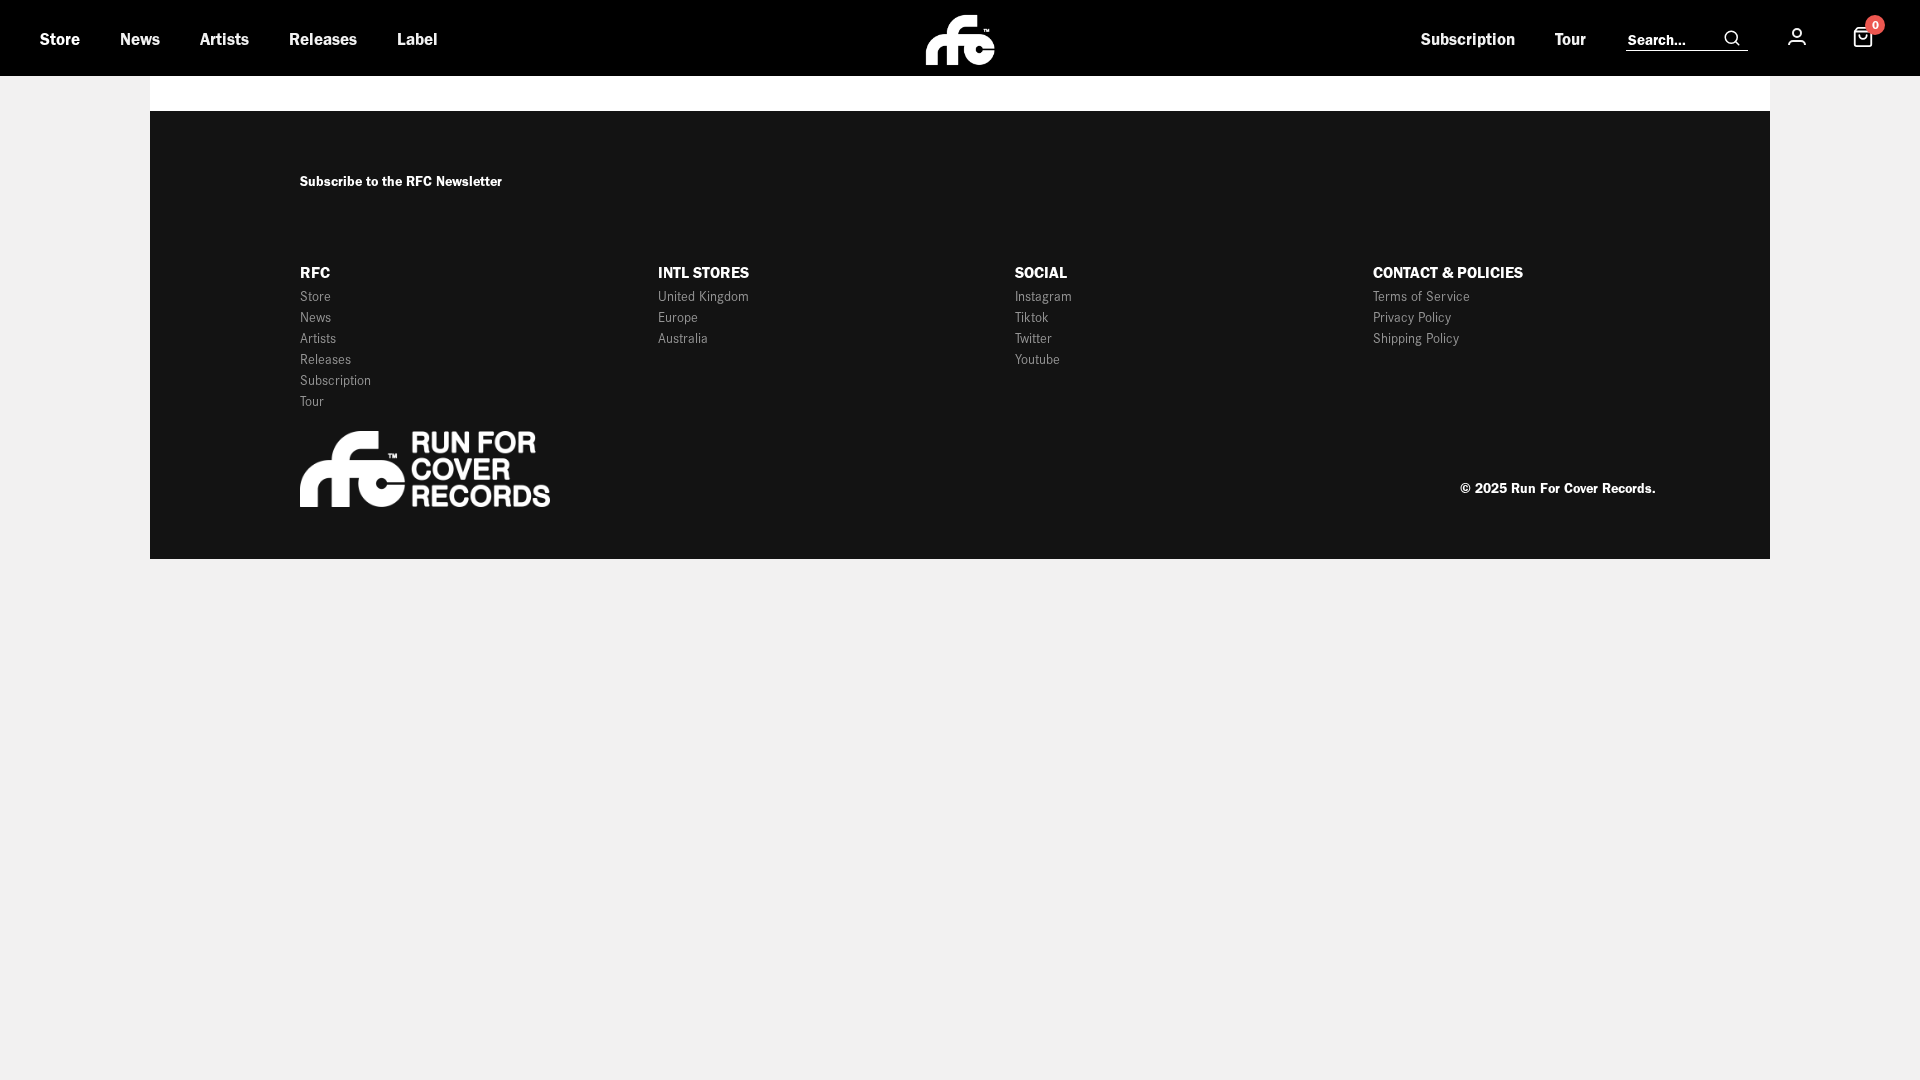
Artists (224, 39)
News (140, 39)
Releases (323, 39)
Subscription (1468, 39)
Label (417, 39)
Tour (1570, 39)
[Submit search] (1732, 39)
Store (60, 39)
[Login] (1797, 37)
